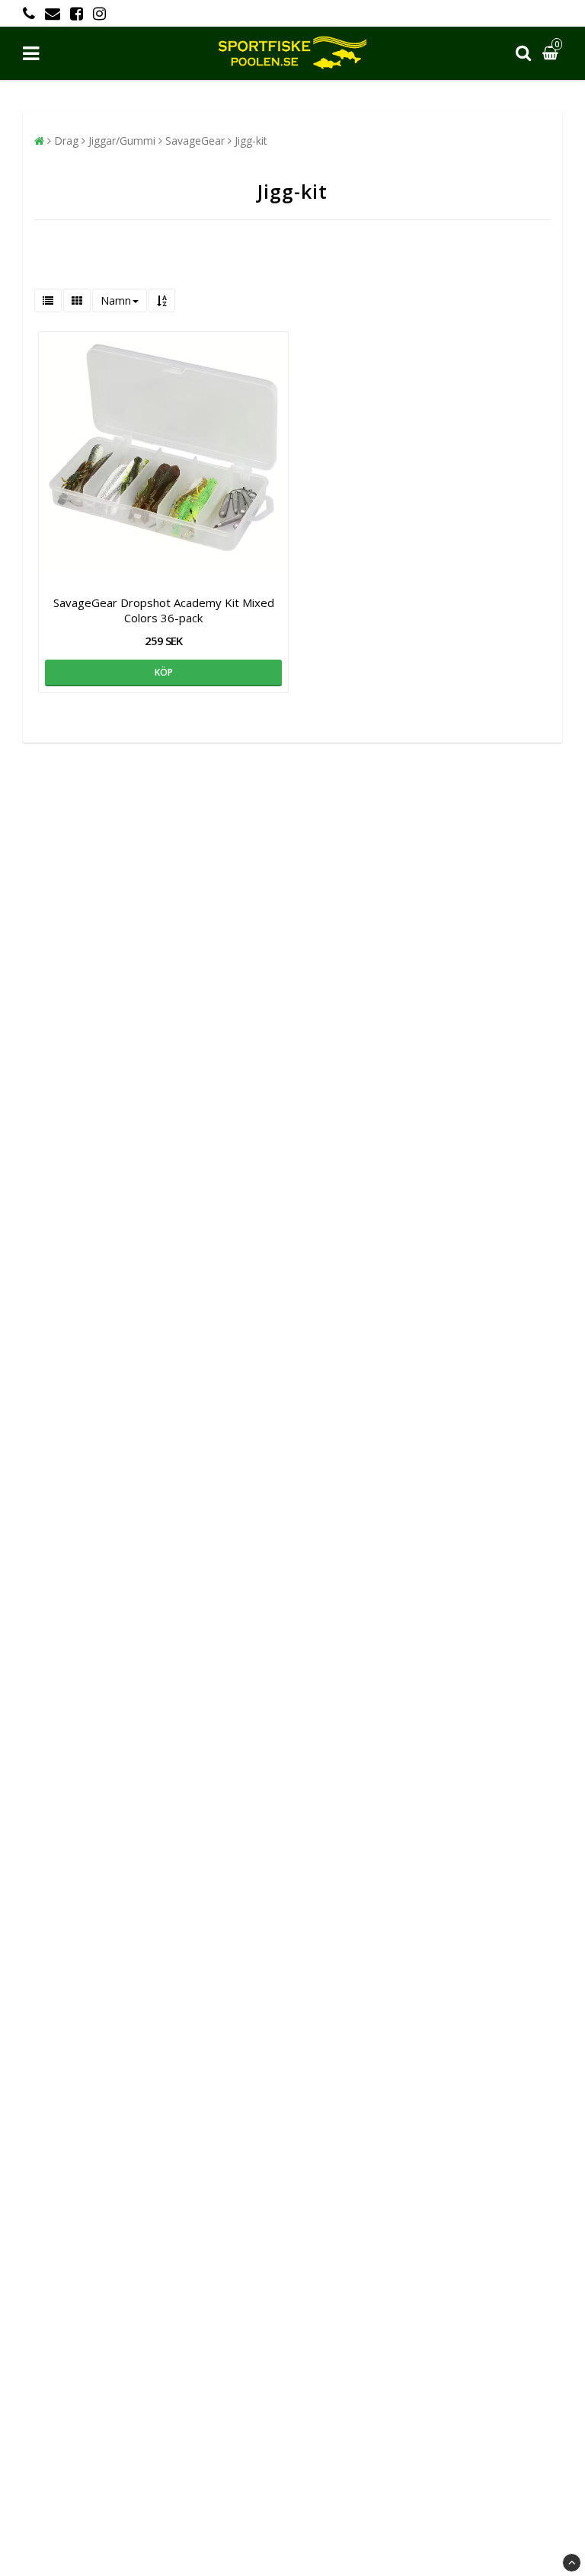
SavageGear (195, 141)
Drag (66, 141)
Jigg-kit (251, 141)
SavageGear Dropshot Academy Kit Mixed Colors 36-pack (164, 610)
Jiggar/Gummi (122, 141)
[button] (552, 54)
